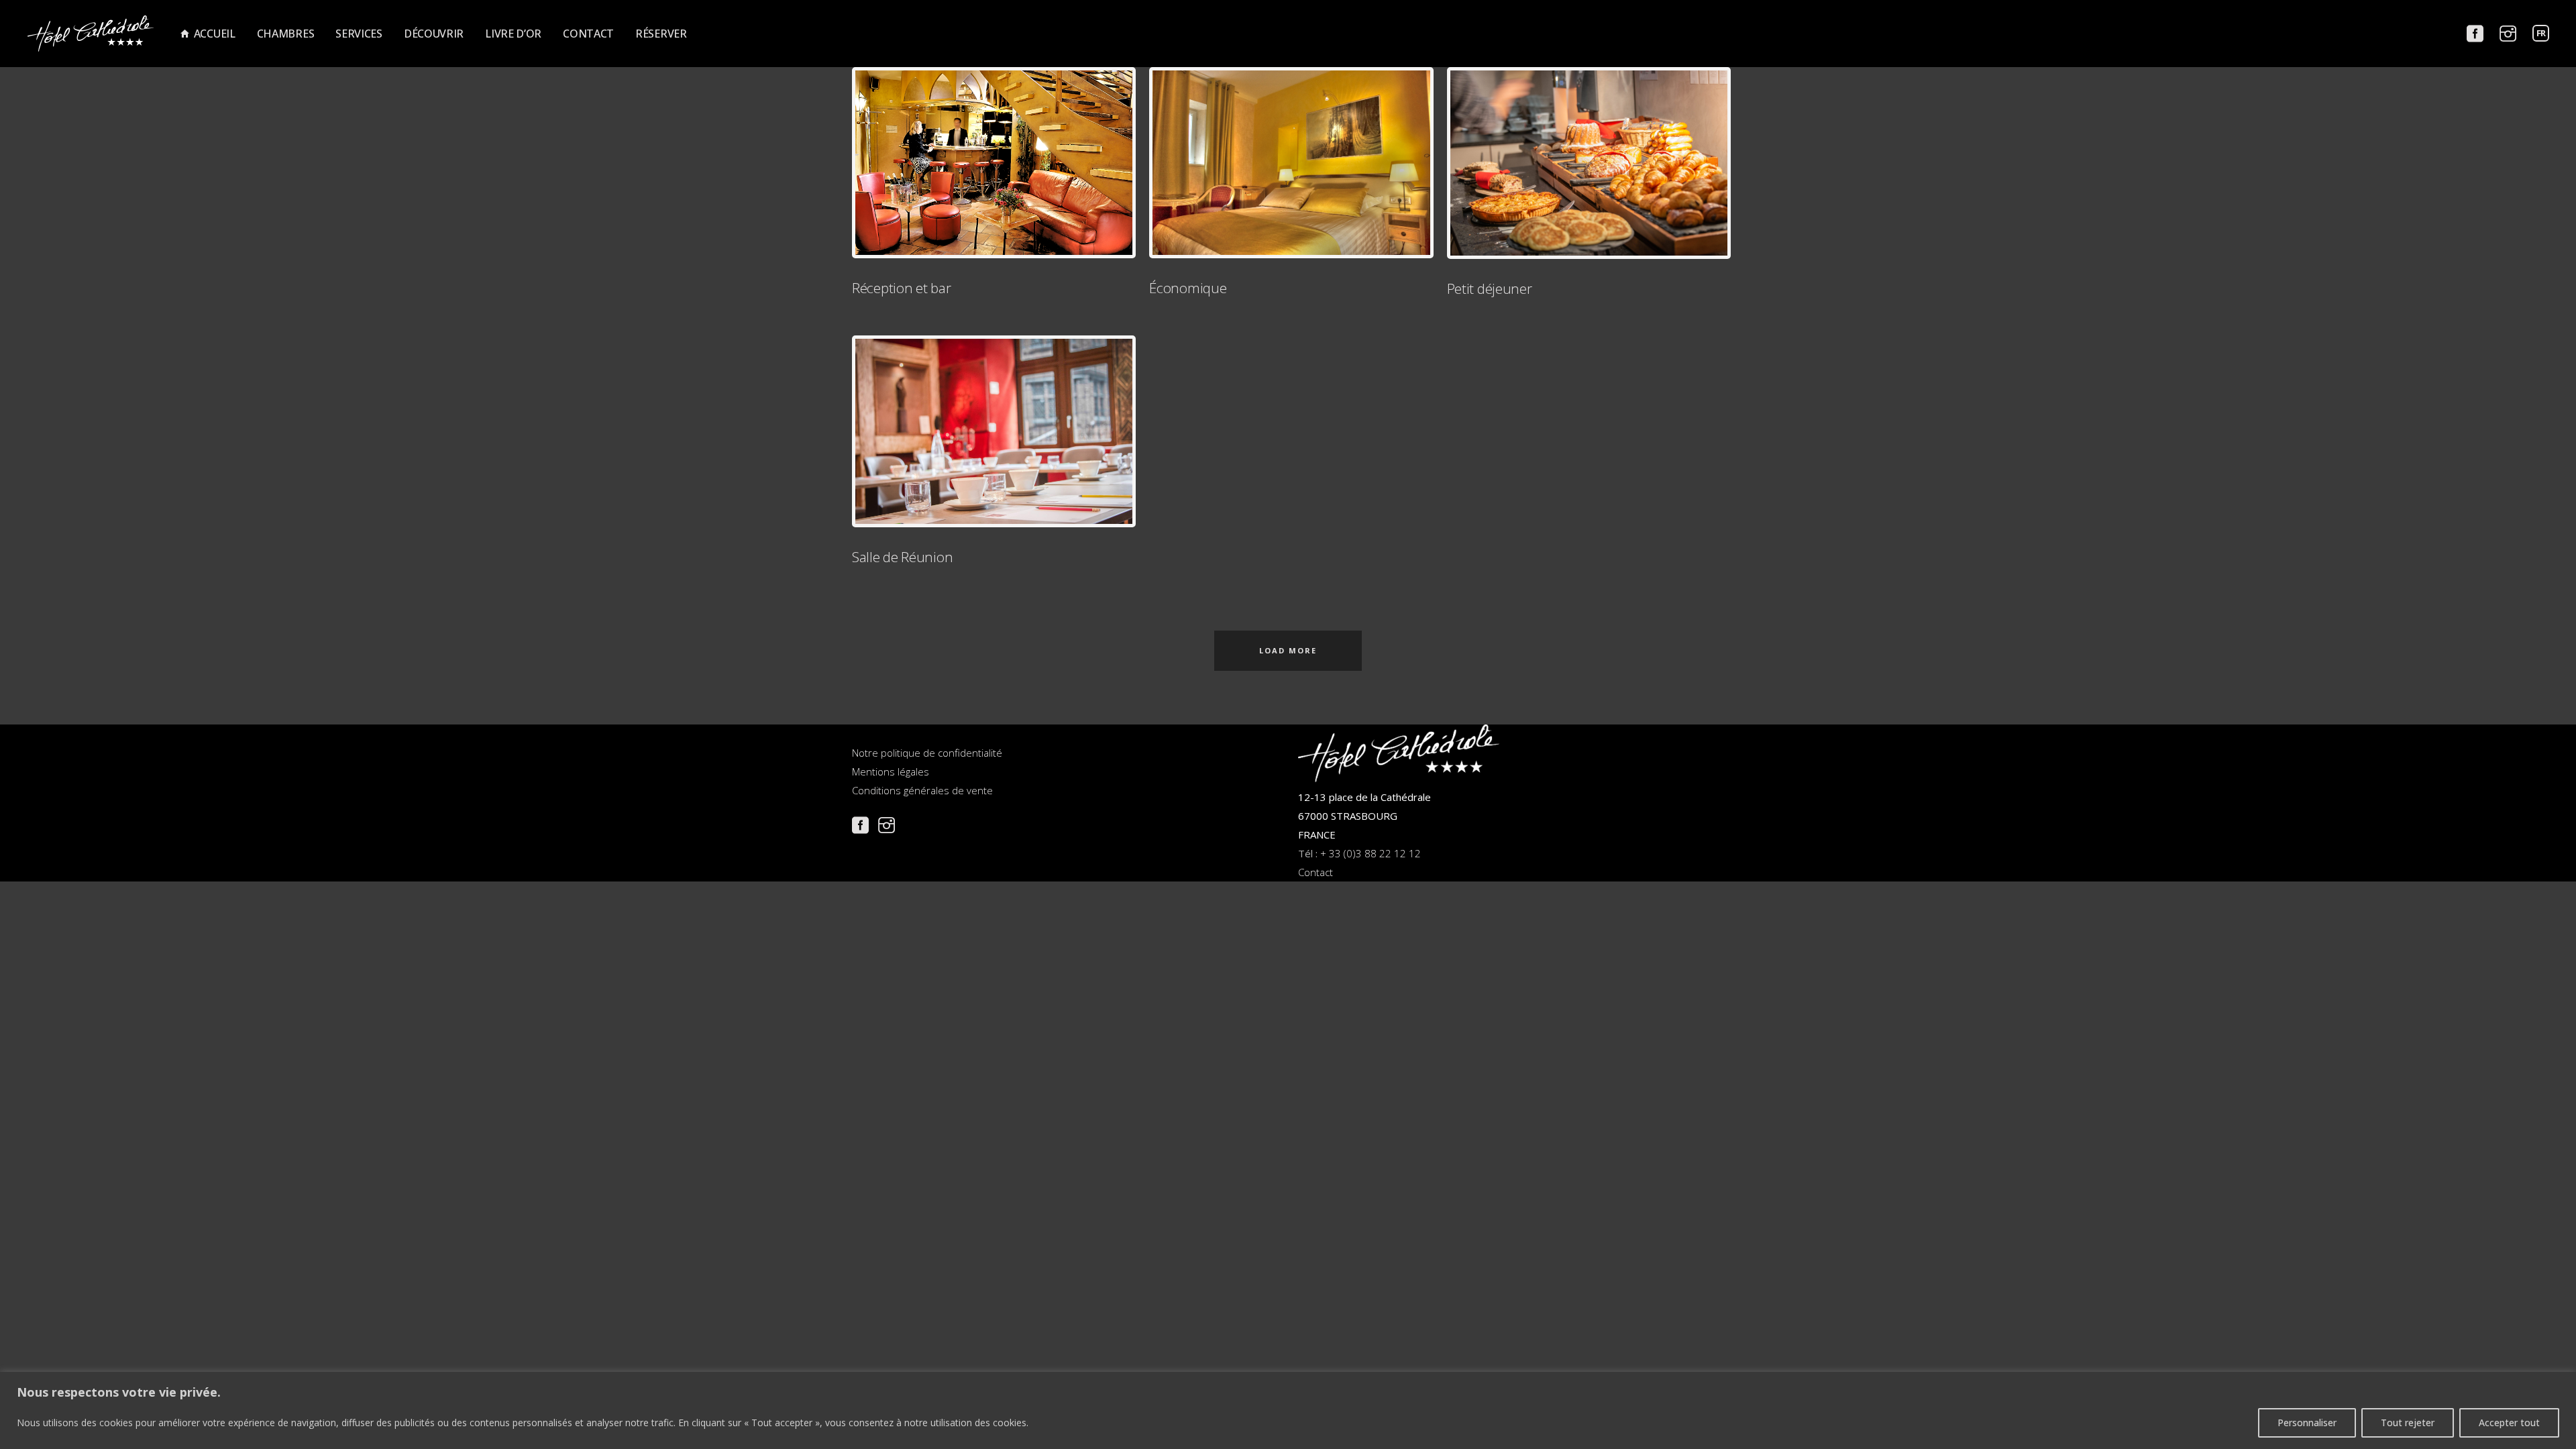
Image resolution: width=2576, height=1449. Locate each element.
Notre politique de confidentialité (927, 753)
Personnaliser (2307, 1423)
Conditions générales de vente (922, 790)
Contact (1316, 872)
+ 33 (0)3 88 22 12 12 (1371, 853)
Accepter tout (2509, 1423)
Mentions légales (891, 771)
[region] (1288, 1410)
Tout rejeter (2408, 1423)
